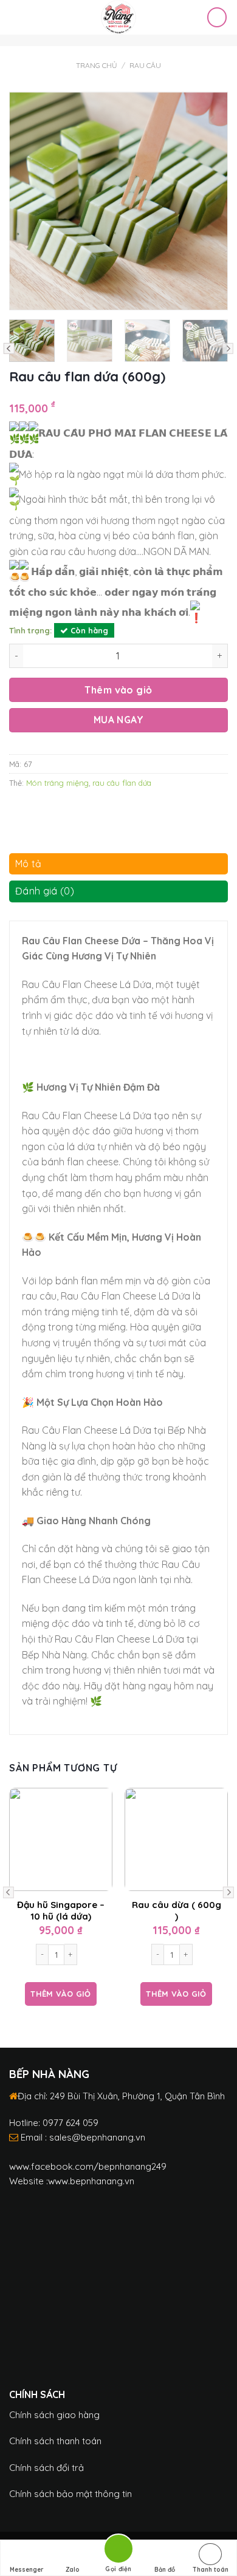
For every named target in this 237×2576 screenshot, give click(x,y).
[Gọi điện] (118, 2551)
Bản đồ (165, 2570)
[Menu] (16, 17)
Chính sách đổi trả (46, 2468)
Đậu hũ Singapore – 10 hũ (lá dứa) (61, 1911)
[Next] (216, 201)
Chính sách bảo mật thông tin (70, 2494)
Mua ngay (119, 720)
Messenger (27, 2570)
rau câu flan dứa (122, 783)
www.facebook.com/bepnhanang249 (88, 2166)
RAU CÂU (145, 65)
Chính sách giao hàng (54, 2415)
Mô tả (29, 864)
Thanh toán (211, 2570)
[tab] (118, 867)
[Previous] (21, 201)
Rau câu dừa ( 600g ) (177, 1911)
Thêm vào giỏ (118, 690)
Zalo (73, 2570)
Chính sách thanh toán (55, 2441)
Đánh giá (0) (45, 891)
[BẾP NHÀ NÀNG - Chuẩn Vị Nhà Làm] (119, 17)
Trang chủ (97, 65)
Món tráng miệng (57, 783)
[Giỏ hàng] (217, 17)
